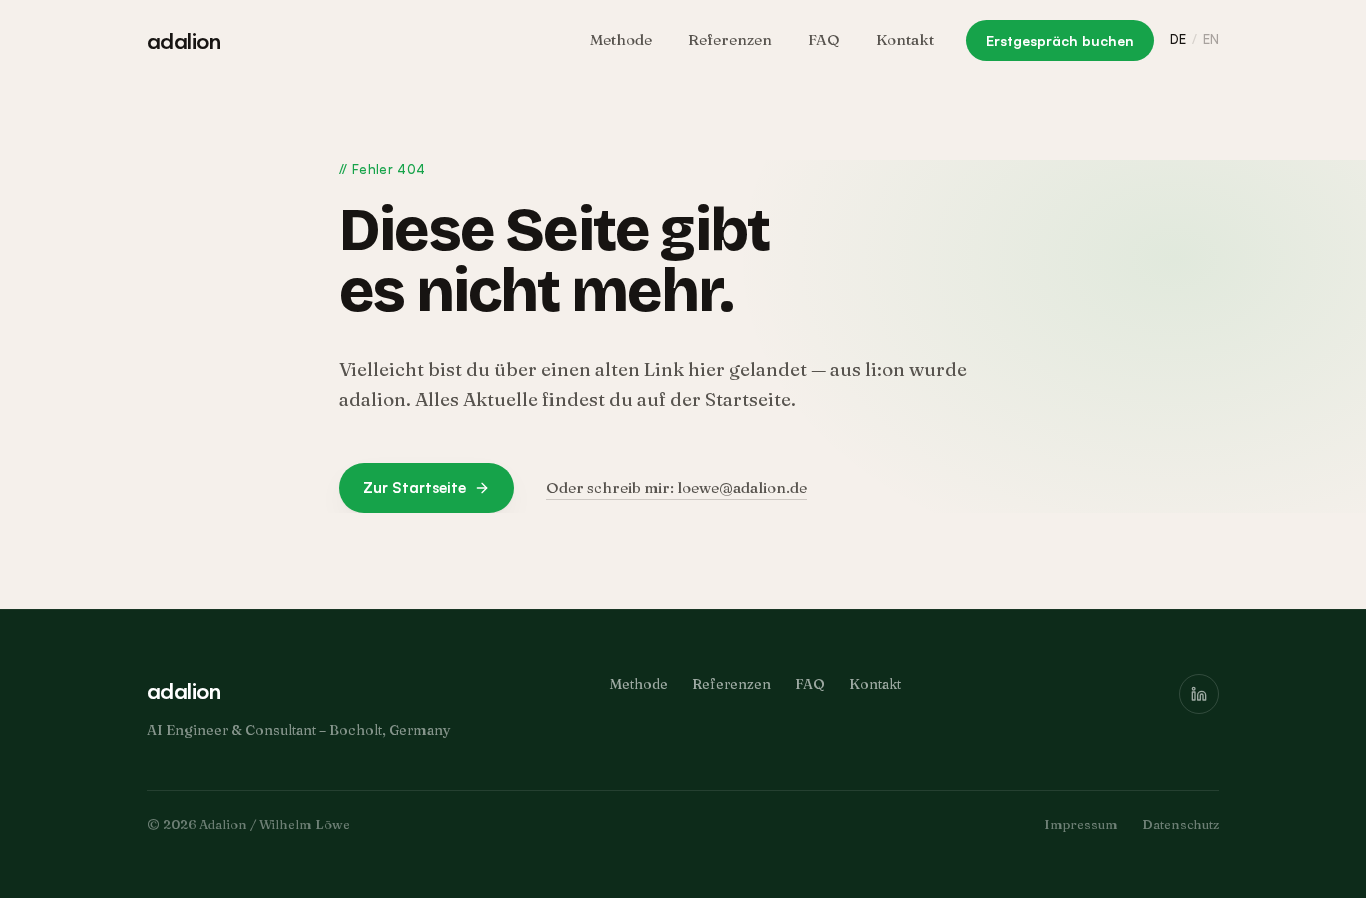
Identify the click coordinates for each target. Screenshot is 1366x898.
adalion (183, 40)
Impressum (1081, 824)
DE (1178, 39)
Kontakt (905, 39)
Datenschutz (1180, 824)
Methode (621, 39)
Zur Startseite (414, 487)
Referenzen (730, 39)
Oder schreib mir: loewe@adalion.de (676, 487)
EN (1211, 39)
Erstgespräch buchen (1060, 40)
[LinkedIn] (1199, 694)
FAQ (824, 39)
